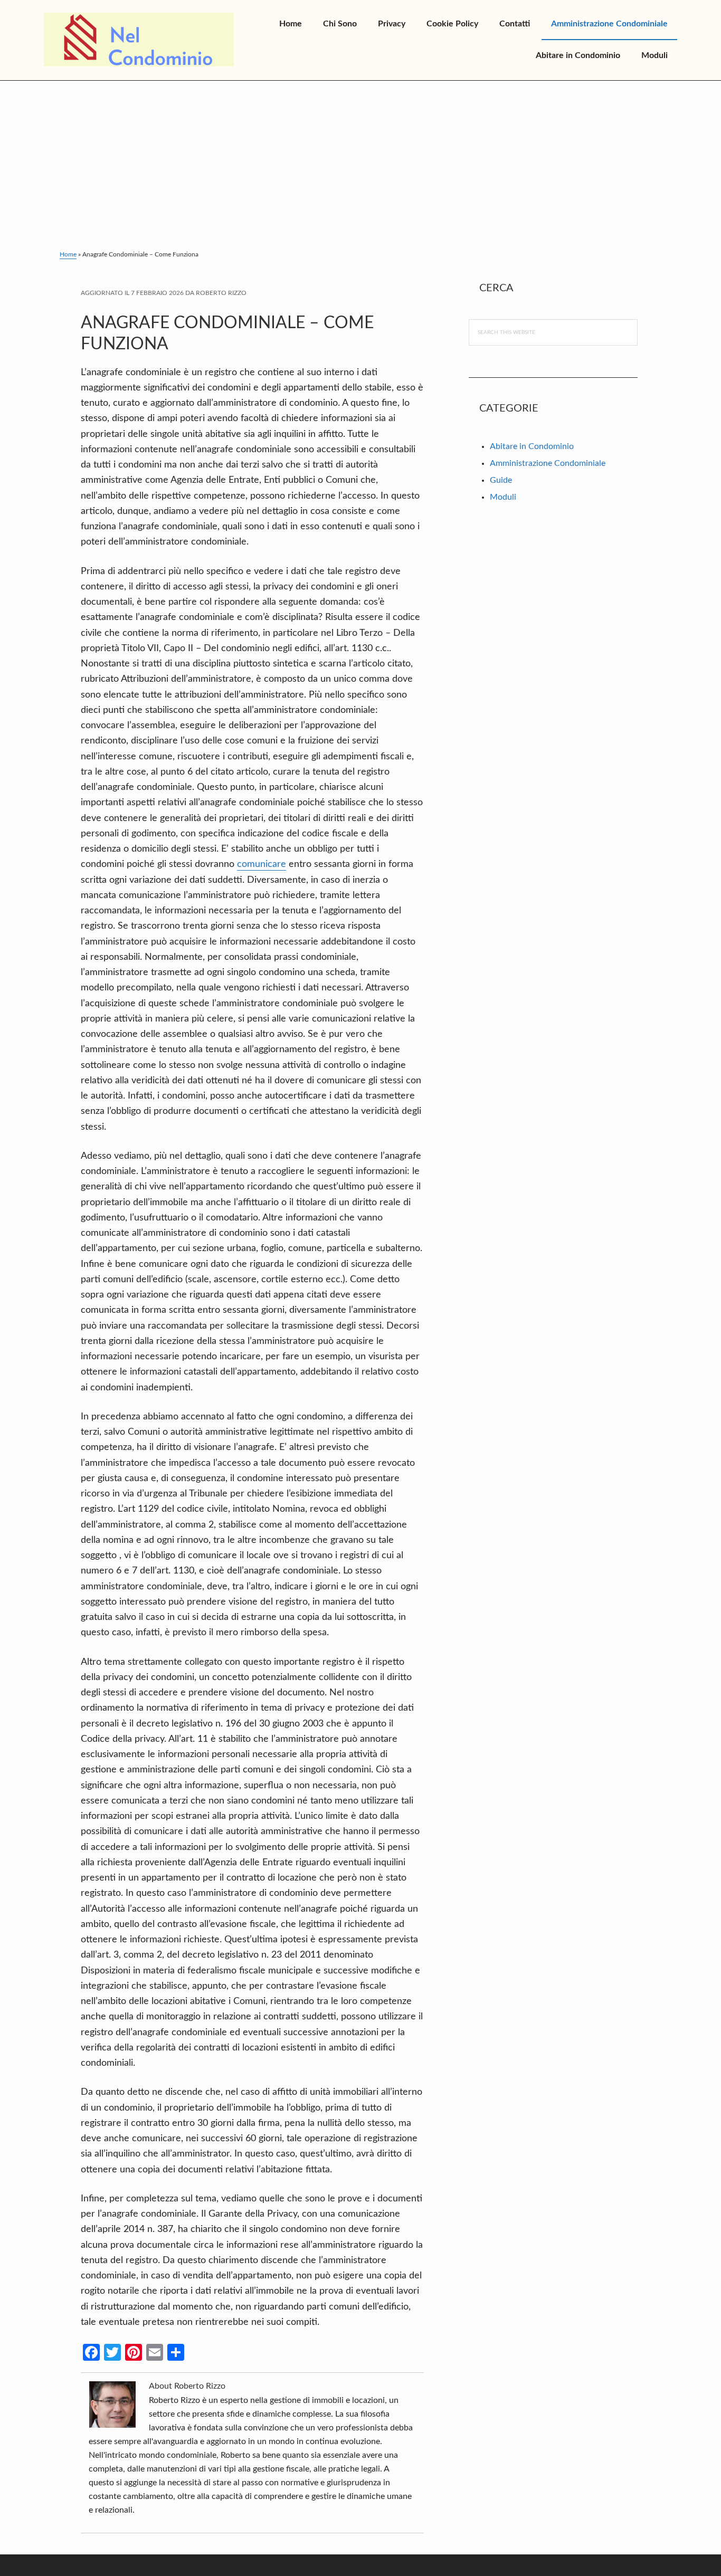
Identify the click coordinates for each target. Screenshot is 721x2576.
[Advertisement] (360, 160)
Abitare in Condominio (532, 446)
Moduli (503, 497)
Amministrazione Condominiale (548, 463)
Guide (501, 480)
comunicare (262, 864)
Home (68, 254)
